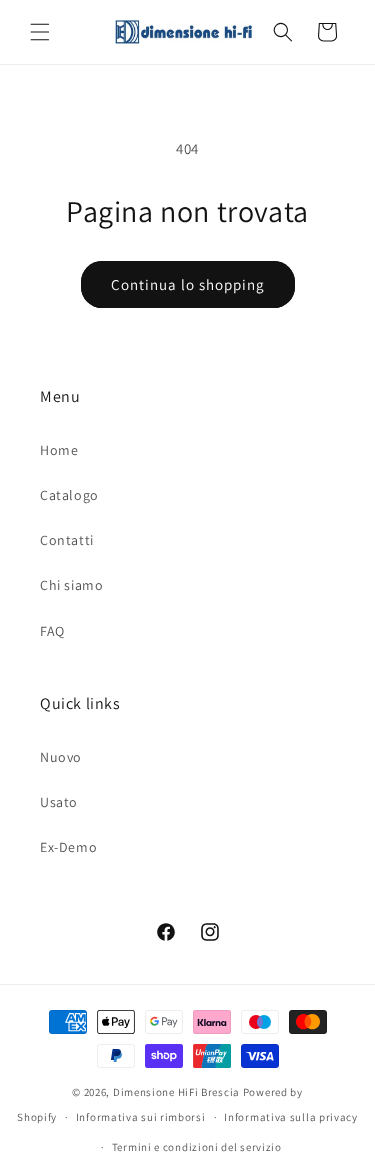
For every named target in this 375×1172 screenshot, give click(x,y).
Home (59, 450)
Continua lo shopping (188, 284)
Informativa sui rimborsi (141, 1117)
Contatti (67, 540)
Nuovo (61, 757)
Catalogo (69, 495)
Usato (59, 802)
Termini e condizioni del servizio (197, 1147)
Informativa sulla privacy (291, 1117)
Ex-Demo (68, 847)
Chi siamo (71, 585)
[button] (40, 32)
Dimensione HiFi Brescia (176, 1092)
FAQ (52, 631)
